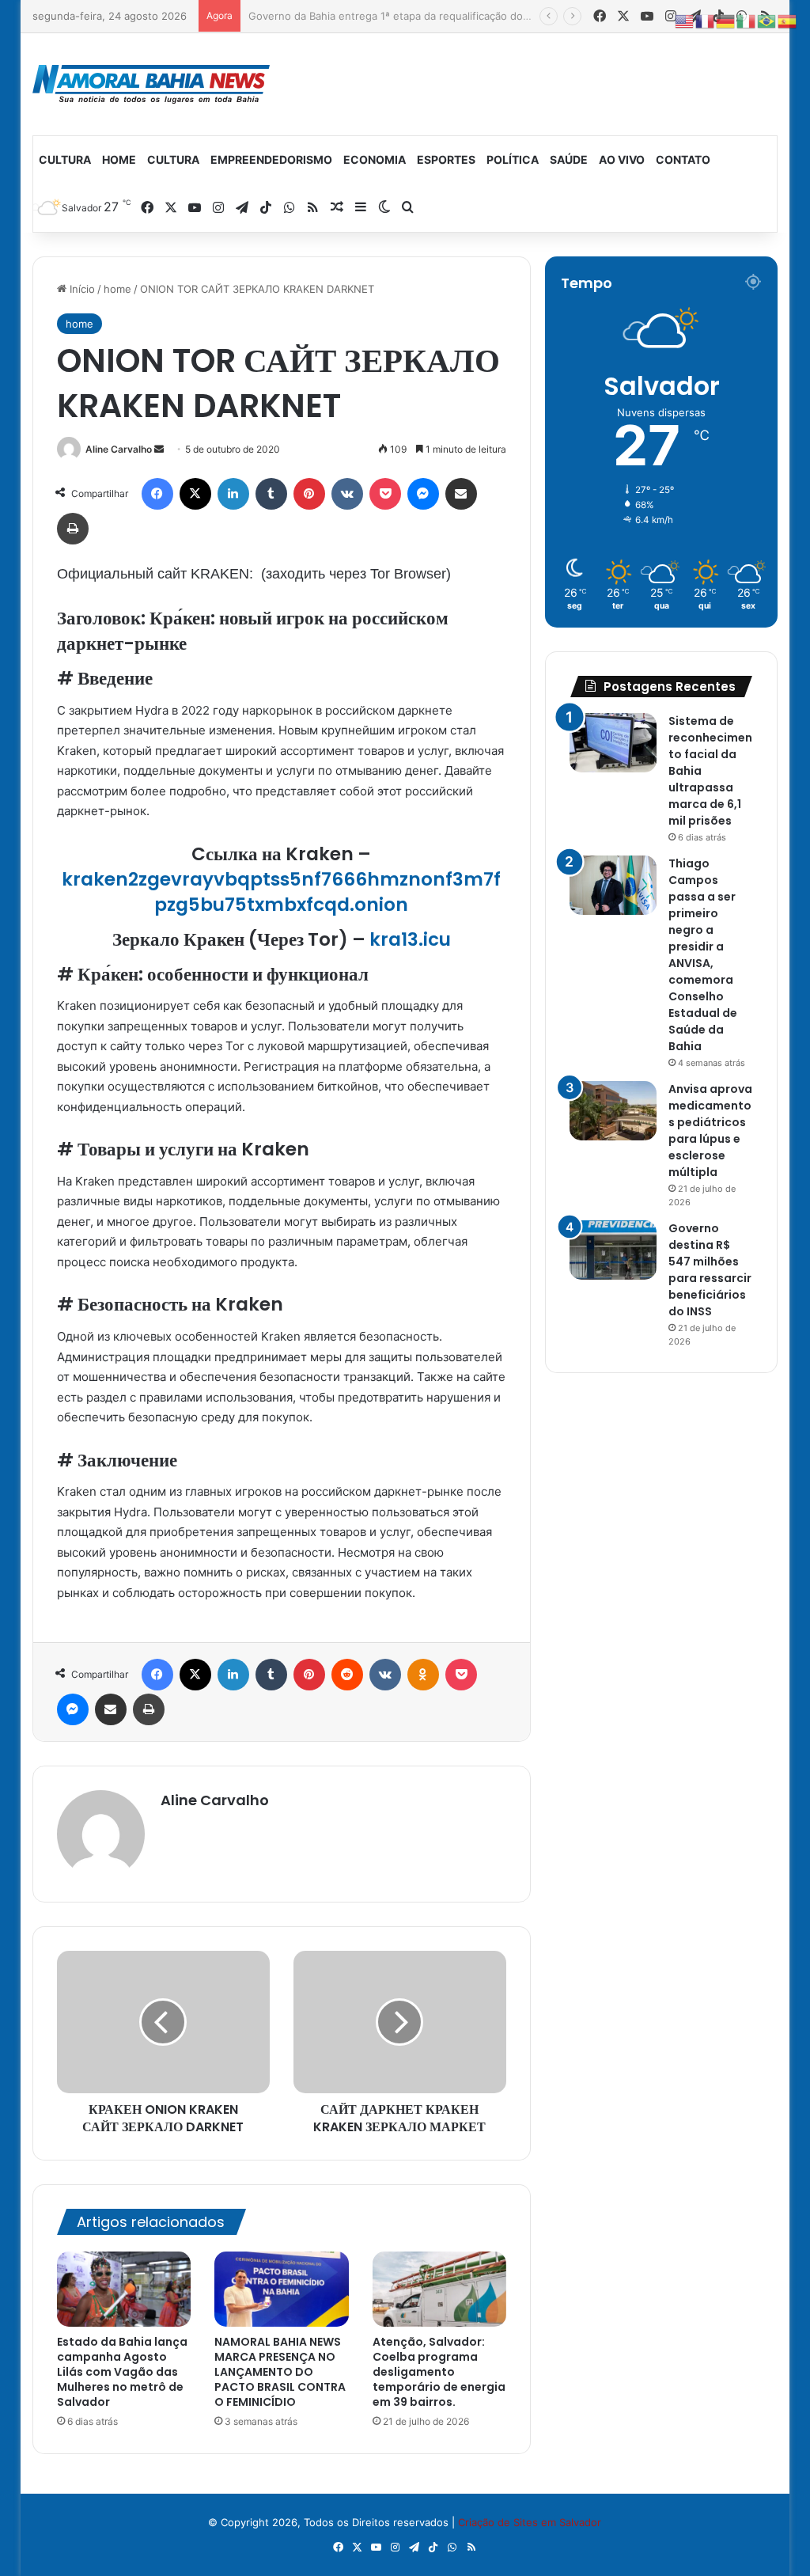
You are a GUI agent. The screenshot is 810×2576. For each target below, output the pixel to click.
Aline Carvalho (119, 449)
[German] (726, 21)
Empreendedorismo (271, 159)
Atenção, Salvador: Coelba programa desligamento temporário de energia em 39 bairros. (439, 2372)
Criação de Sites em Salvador (530, 2522)
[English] (685, 21)
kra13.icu (410, 939)
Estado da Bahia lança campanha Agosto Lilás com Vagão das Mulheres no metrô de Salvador (122, 2372)
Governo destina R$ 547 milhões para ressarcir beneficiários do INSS (710, 1270)
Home (119, 159)
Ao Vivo (622, 159)
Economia (375, 159)
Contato (683, 159)
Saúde (569, 159)
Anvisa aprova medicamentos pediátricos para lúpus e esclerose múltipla (710, 1131)
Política (513, 159)
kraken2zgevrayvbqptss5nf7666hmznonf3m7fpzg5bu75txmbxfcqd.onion (281, 892)
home (117, 289)
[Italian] (747, 21)
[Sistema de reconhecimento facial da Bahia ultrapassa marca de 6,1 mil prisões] (613, 743)
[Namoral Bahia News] (151, 84)
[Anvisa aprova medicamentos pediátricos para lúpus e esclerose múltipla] (613, 1111)
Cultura (65, 159)
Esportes (446, 159)
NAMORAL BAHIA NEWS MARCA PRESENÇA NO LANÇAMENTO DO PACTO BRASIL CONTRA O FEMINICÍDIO (280, 2372)
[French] (706, 21)
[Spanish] (788, 21)
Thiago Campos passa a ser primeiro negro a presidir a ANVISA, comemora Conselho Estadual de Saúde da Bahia (703, 955)
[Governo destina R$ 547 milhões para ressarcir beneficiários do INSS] (613, 1250)
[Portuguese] (767, 21)
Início (81, 289)
